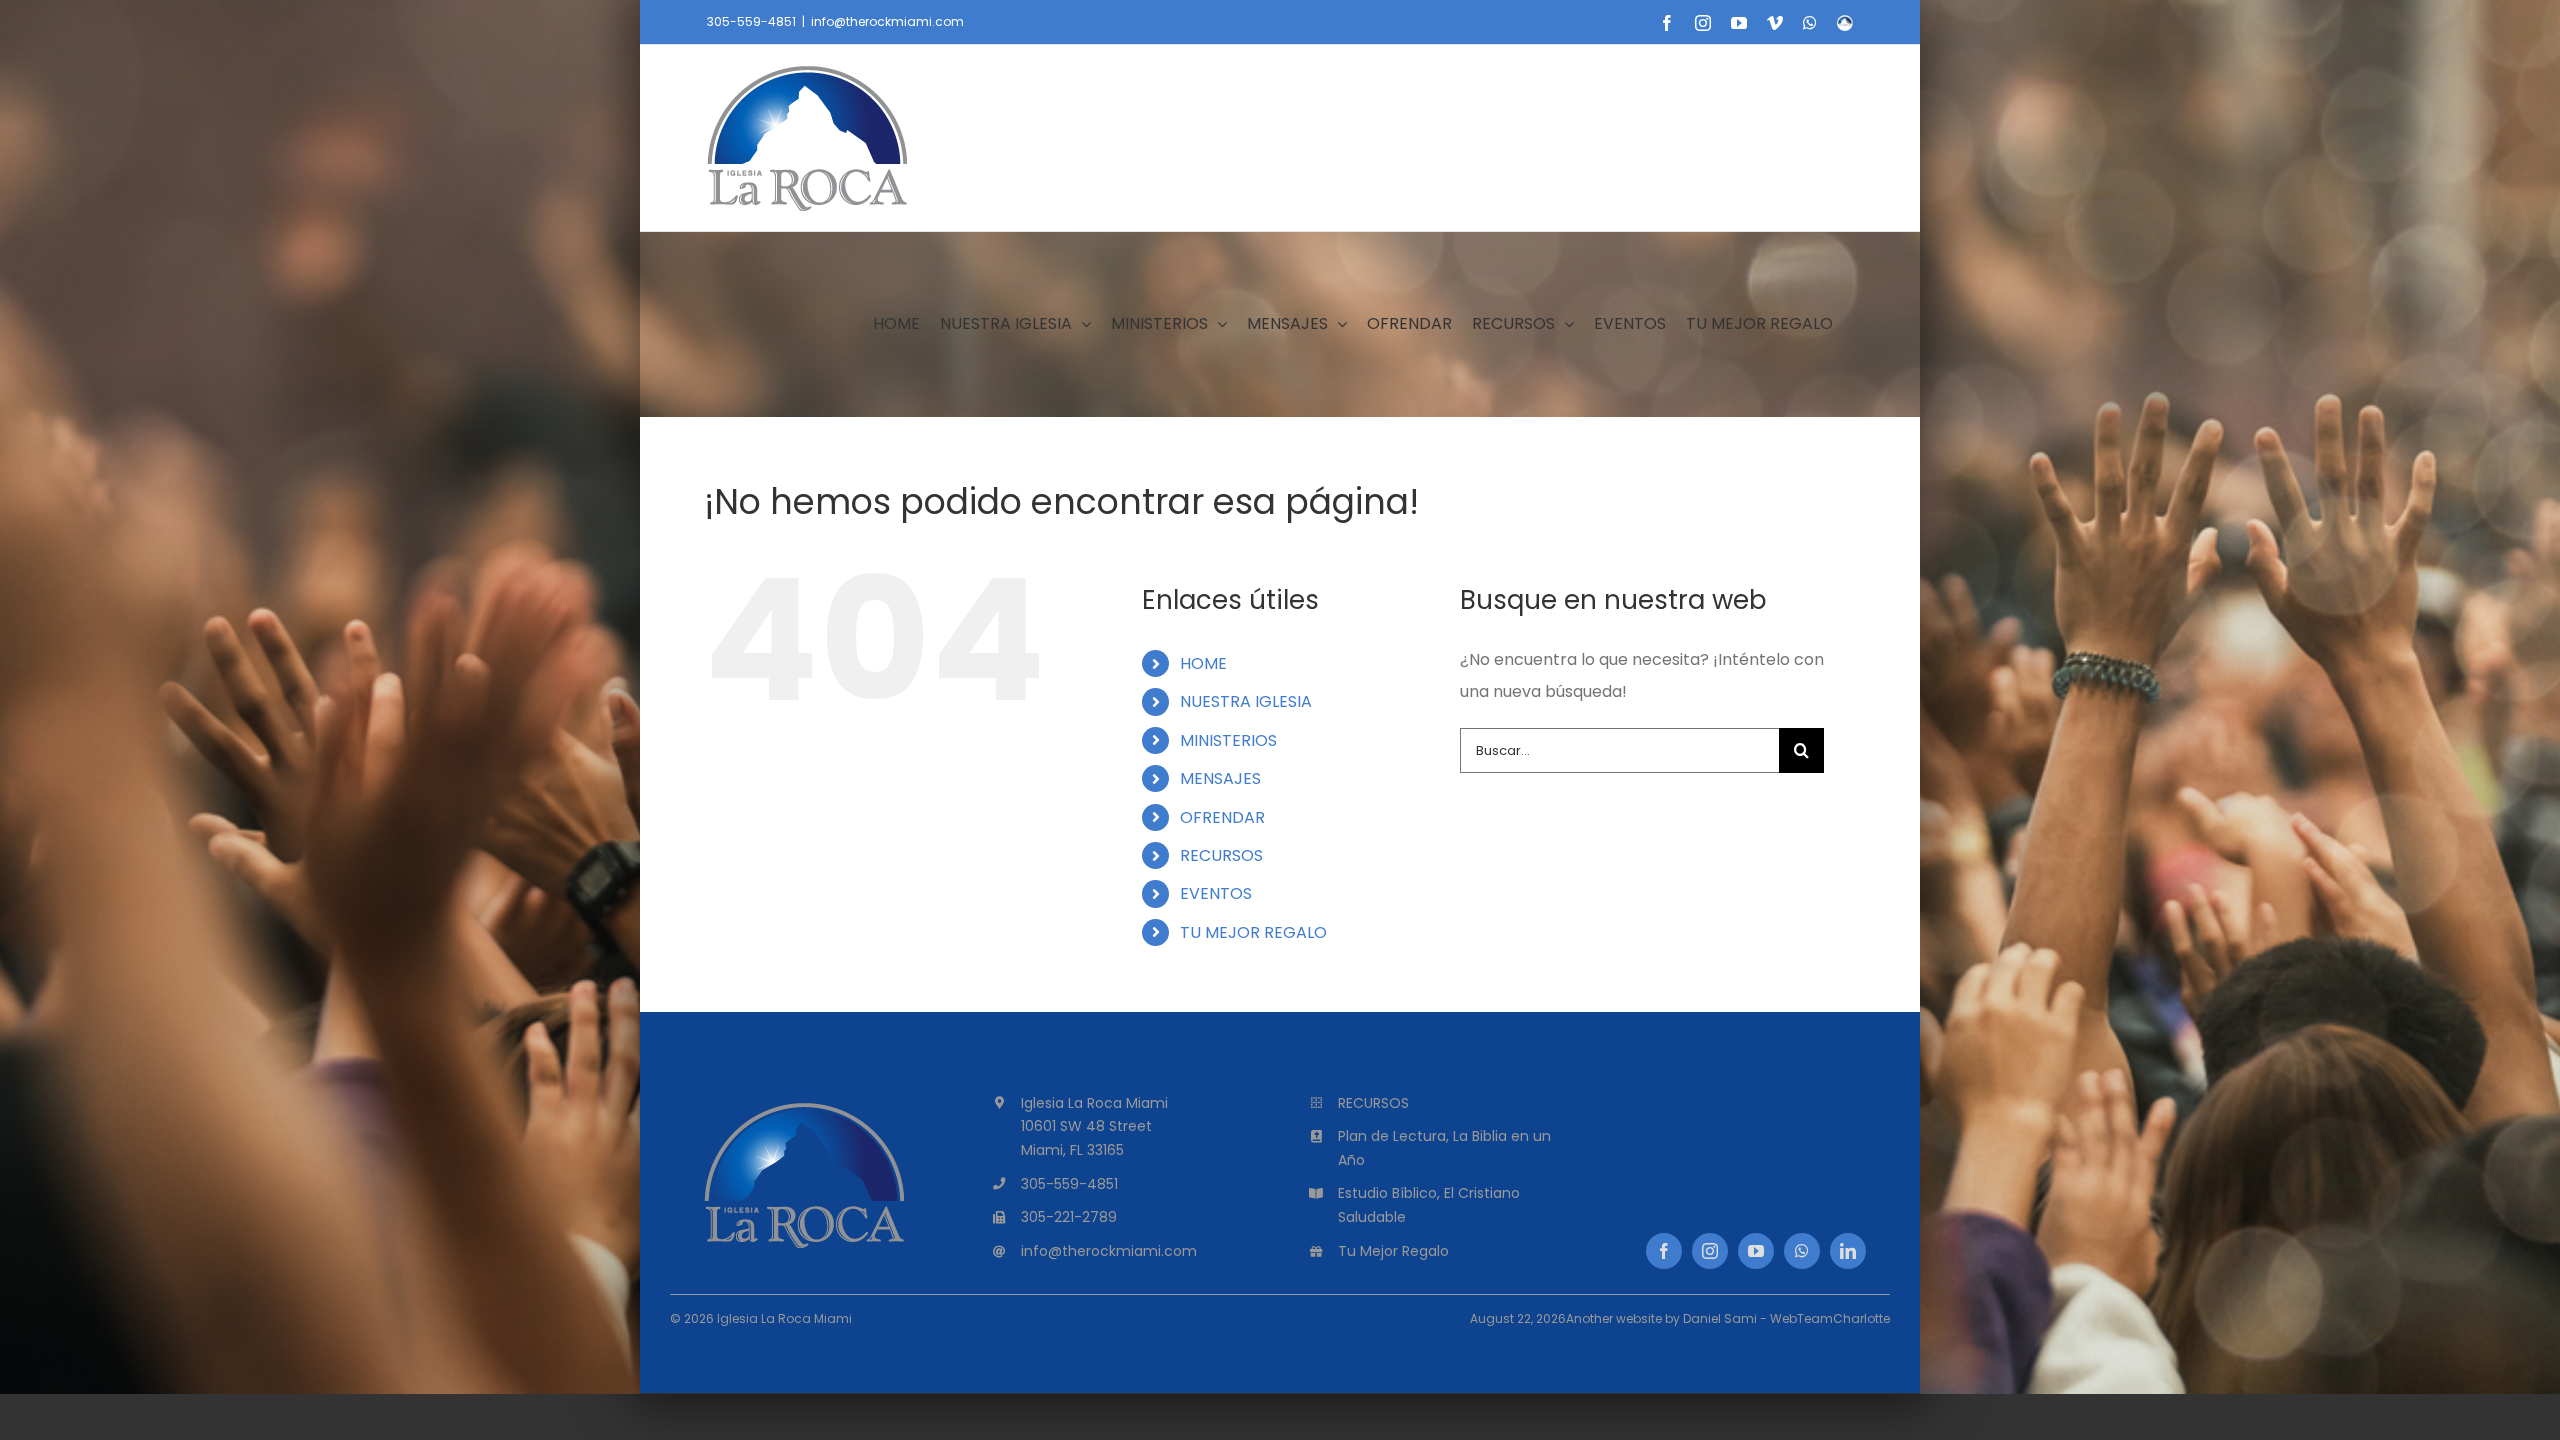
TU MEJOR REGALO (1253, 932)
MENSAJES (1220, 778)
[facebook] (1664, 1251)
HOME (1203, 663)
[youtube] (1756, 1251)
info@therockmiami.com (887, 21)
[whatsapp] (1802, 1251)
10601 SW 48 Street (1086, 1126)
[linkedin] (1848, 1251)
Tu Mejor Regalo (1393, 1251)
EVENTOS (1216, 893)
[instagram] (1710, 1251)
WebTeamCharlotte (1830, 1318)
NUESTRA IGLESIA (1246, 701)
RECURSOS (1221, 855)
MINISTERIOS (1228, 740)
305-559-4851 (751, 21)
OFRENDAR (1222, 817)
